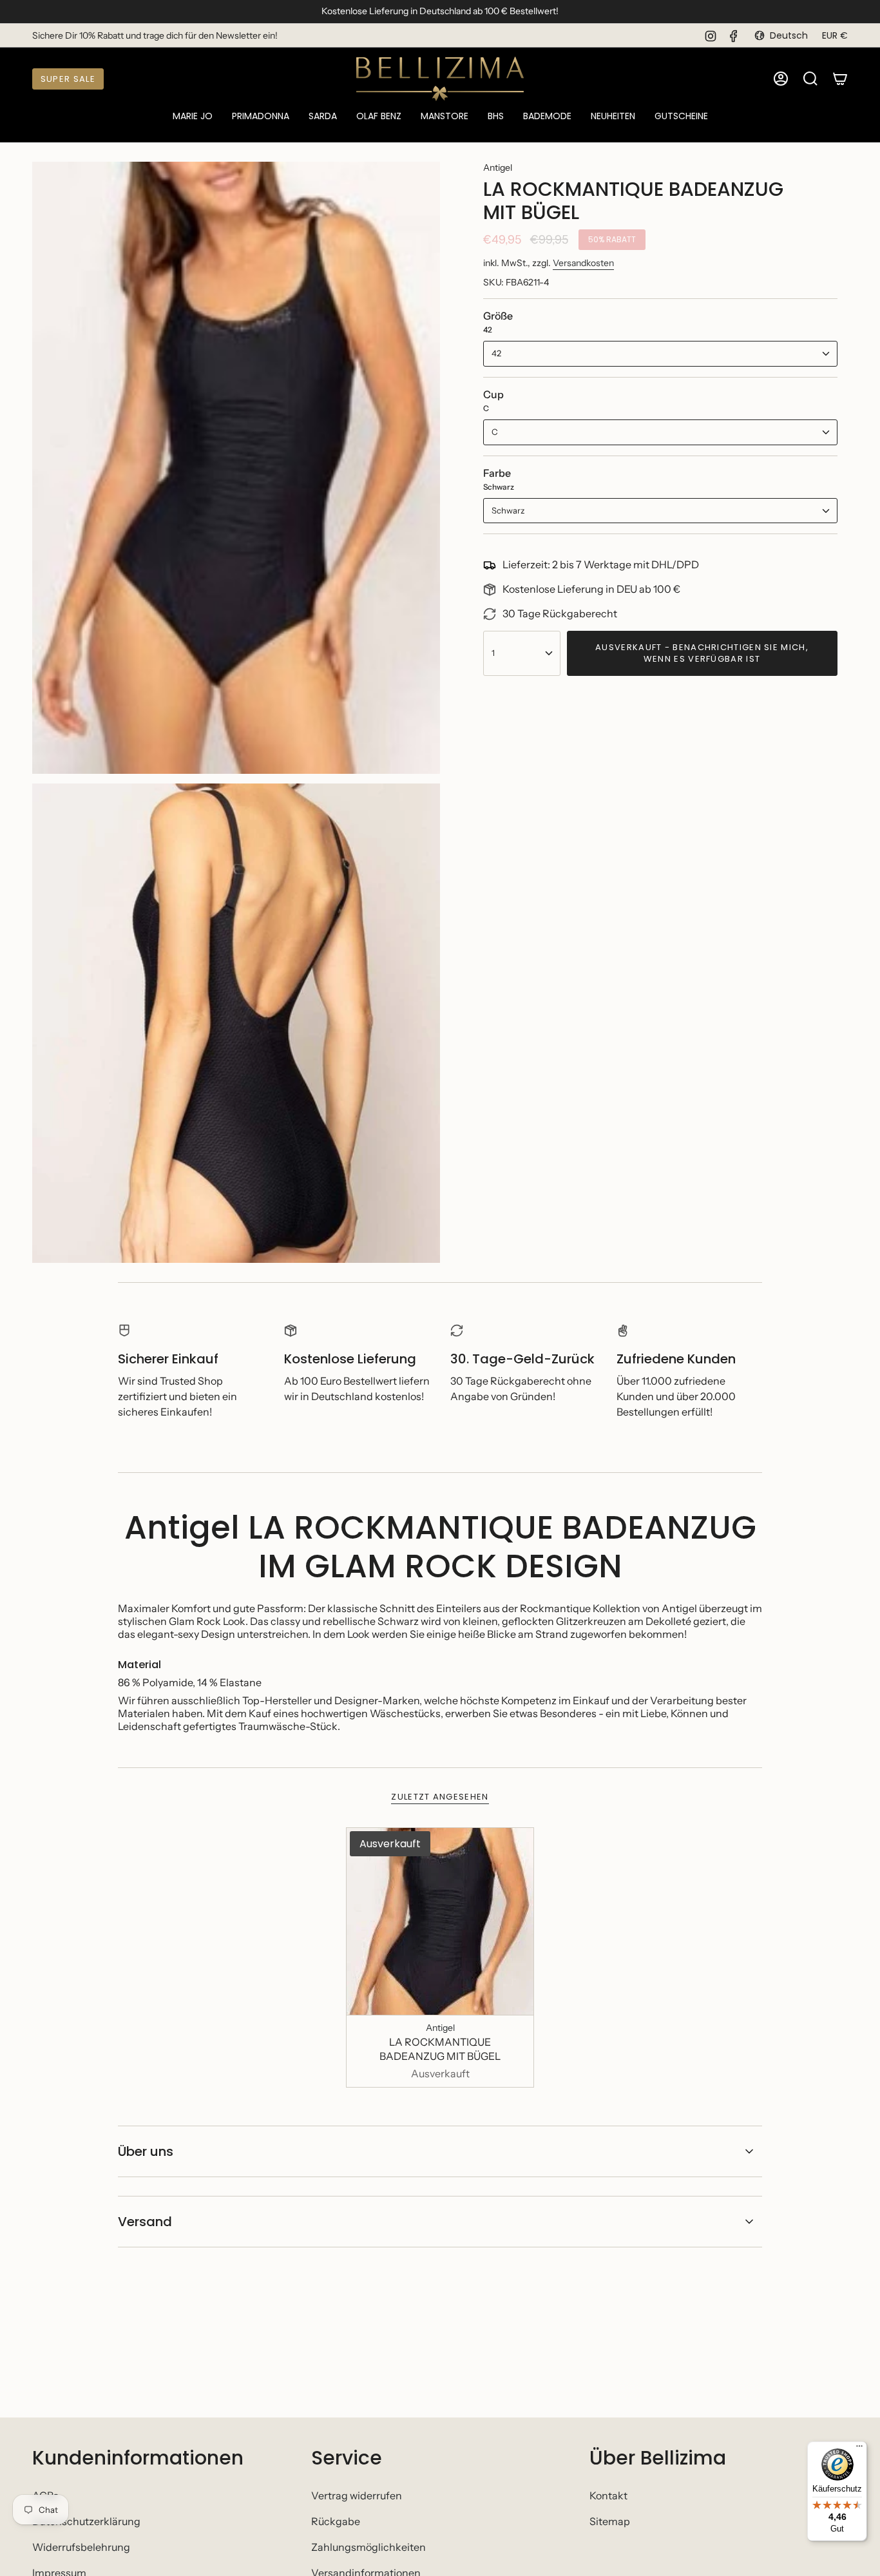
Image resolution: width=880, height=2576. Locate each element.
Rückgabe (336, 2521)
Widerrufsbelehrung (81, 2547)
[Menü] (859, 2449)
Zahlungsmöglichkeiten (368, 2547)
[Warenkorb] (840, 79)
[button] (193, 117)
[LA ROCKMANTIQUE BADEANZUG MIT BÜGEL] (440, 1922)
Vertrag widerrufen (357, 2495)
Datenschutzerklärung (86, 2521)
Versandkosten (583, 263)
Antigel (498, 168)
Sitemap (610, 2521)
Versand (145, 2222)
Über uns (146, 2151)
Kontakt (608, 2495)
